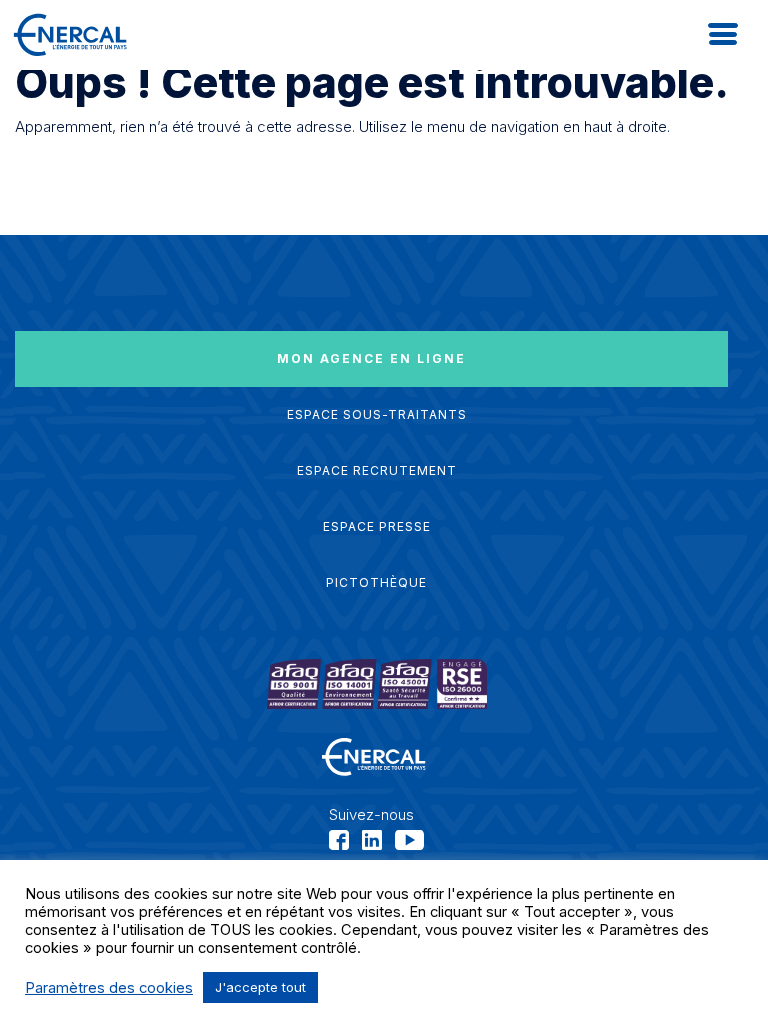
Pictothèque (376, 582)
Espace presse (377, 526)
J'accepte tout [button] (260, 987)
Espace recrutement (377, 470)
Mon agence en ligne (371, 358)
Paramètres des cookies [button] (109, 988)
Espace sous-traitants (377, 414)
